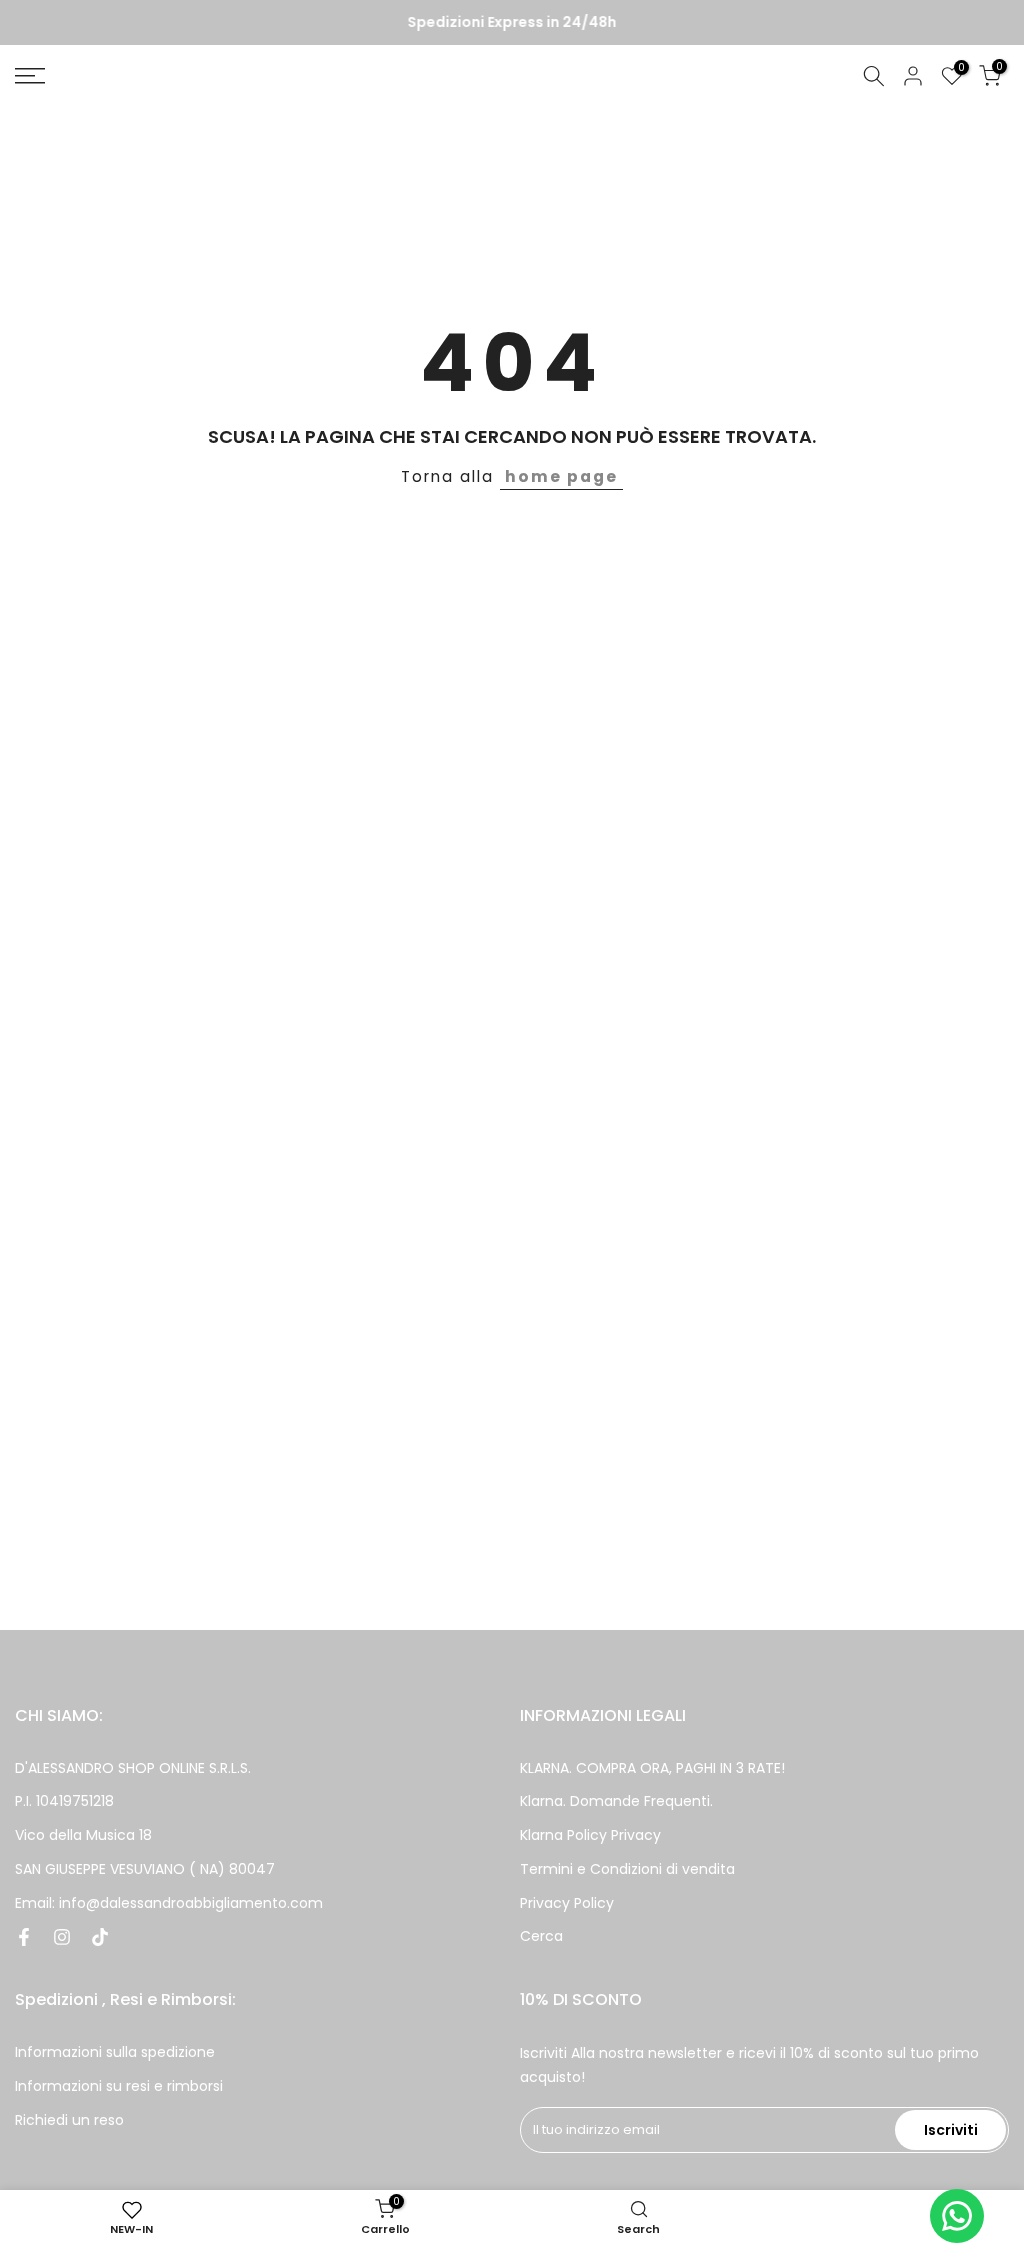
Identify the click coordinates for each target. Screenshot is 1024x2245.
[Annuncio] (512, 23)
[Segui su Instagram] (62, 1937)
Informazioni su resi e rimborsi (119, 2086)
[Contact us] (957, 2216)
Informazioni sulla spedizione (115, 2052)
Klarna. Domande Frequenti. (616, 1801)
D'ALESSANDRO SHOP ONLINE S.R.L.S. (133, 1768)
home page (561, 476)
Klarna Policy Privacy (590, 1835)
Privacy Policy (567, 1903)
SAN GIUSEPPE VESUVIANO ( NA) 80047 (145, 1869)
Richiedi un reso (69, 2120)
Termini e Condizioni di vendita (627, 1869)
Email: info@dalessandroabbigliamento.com (169, 1903)
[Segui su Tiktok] (100, 1937)
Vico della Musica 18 (83, 1835)
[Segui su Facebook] (24, 1937)
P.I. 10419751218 (64, 1801)
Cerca (541, 1936)
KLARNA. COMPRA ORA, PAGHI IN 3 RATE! (652, 1768)
